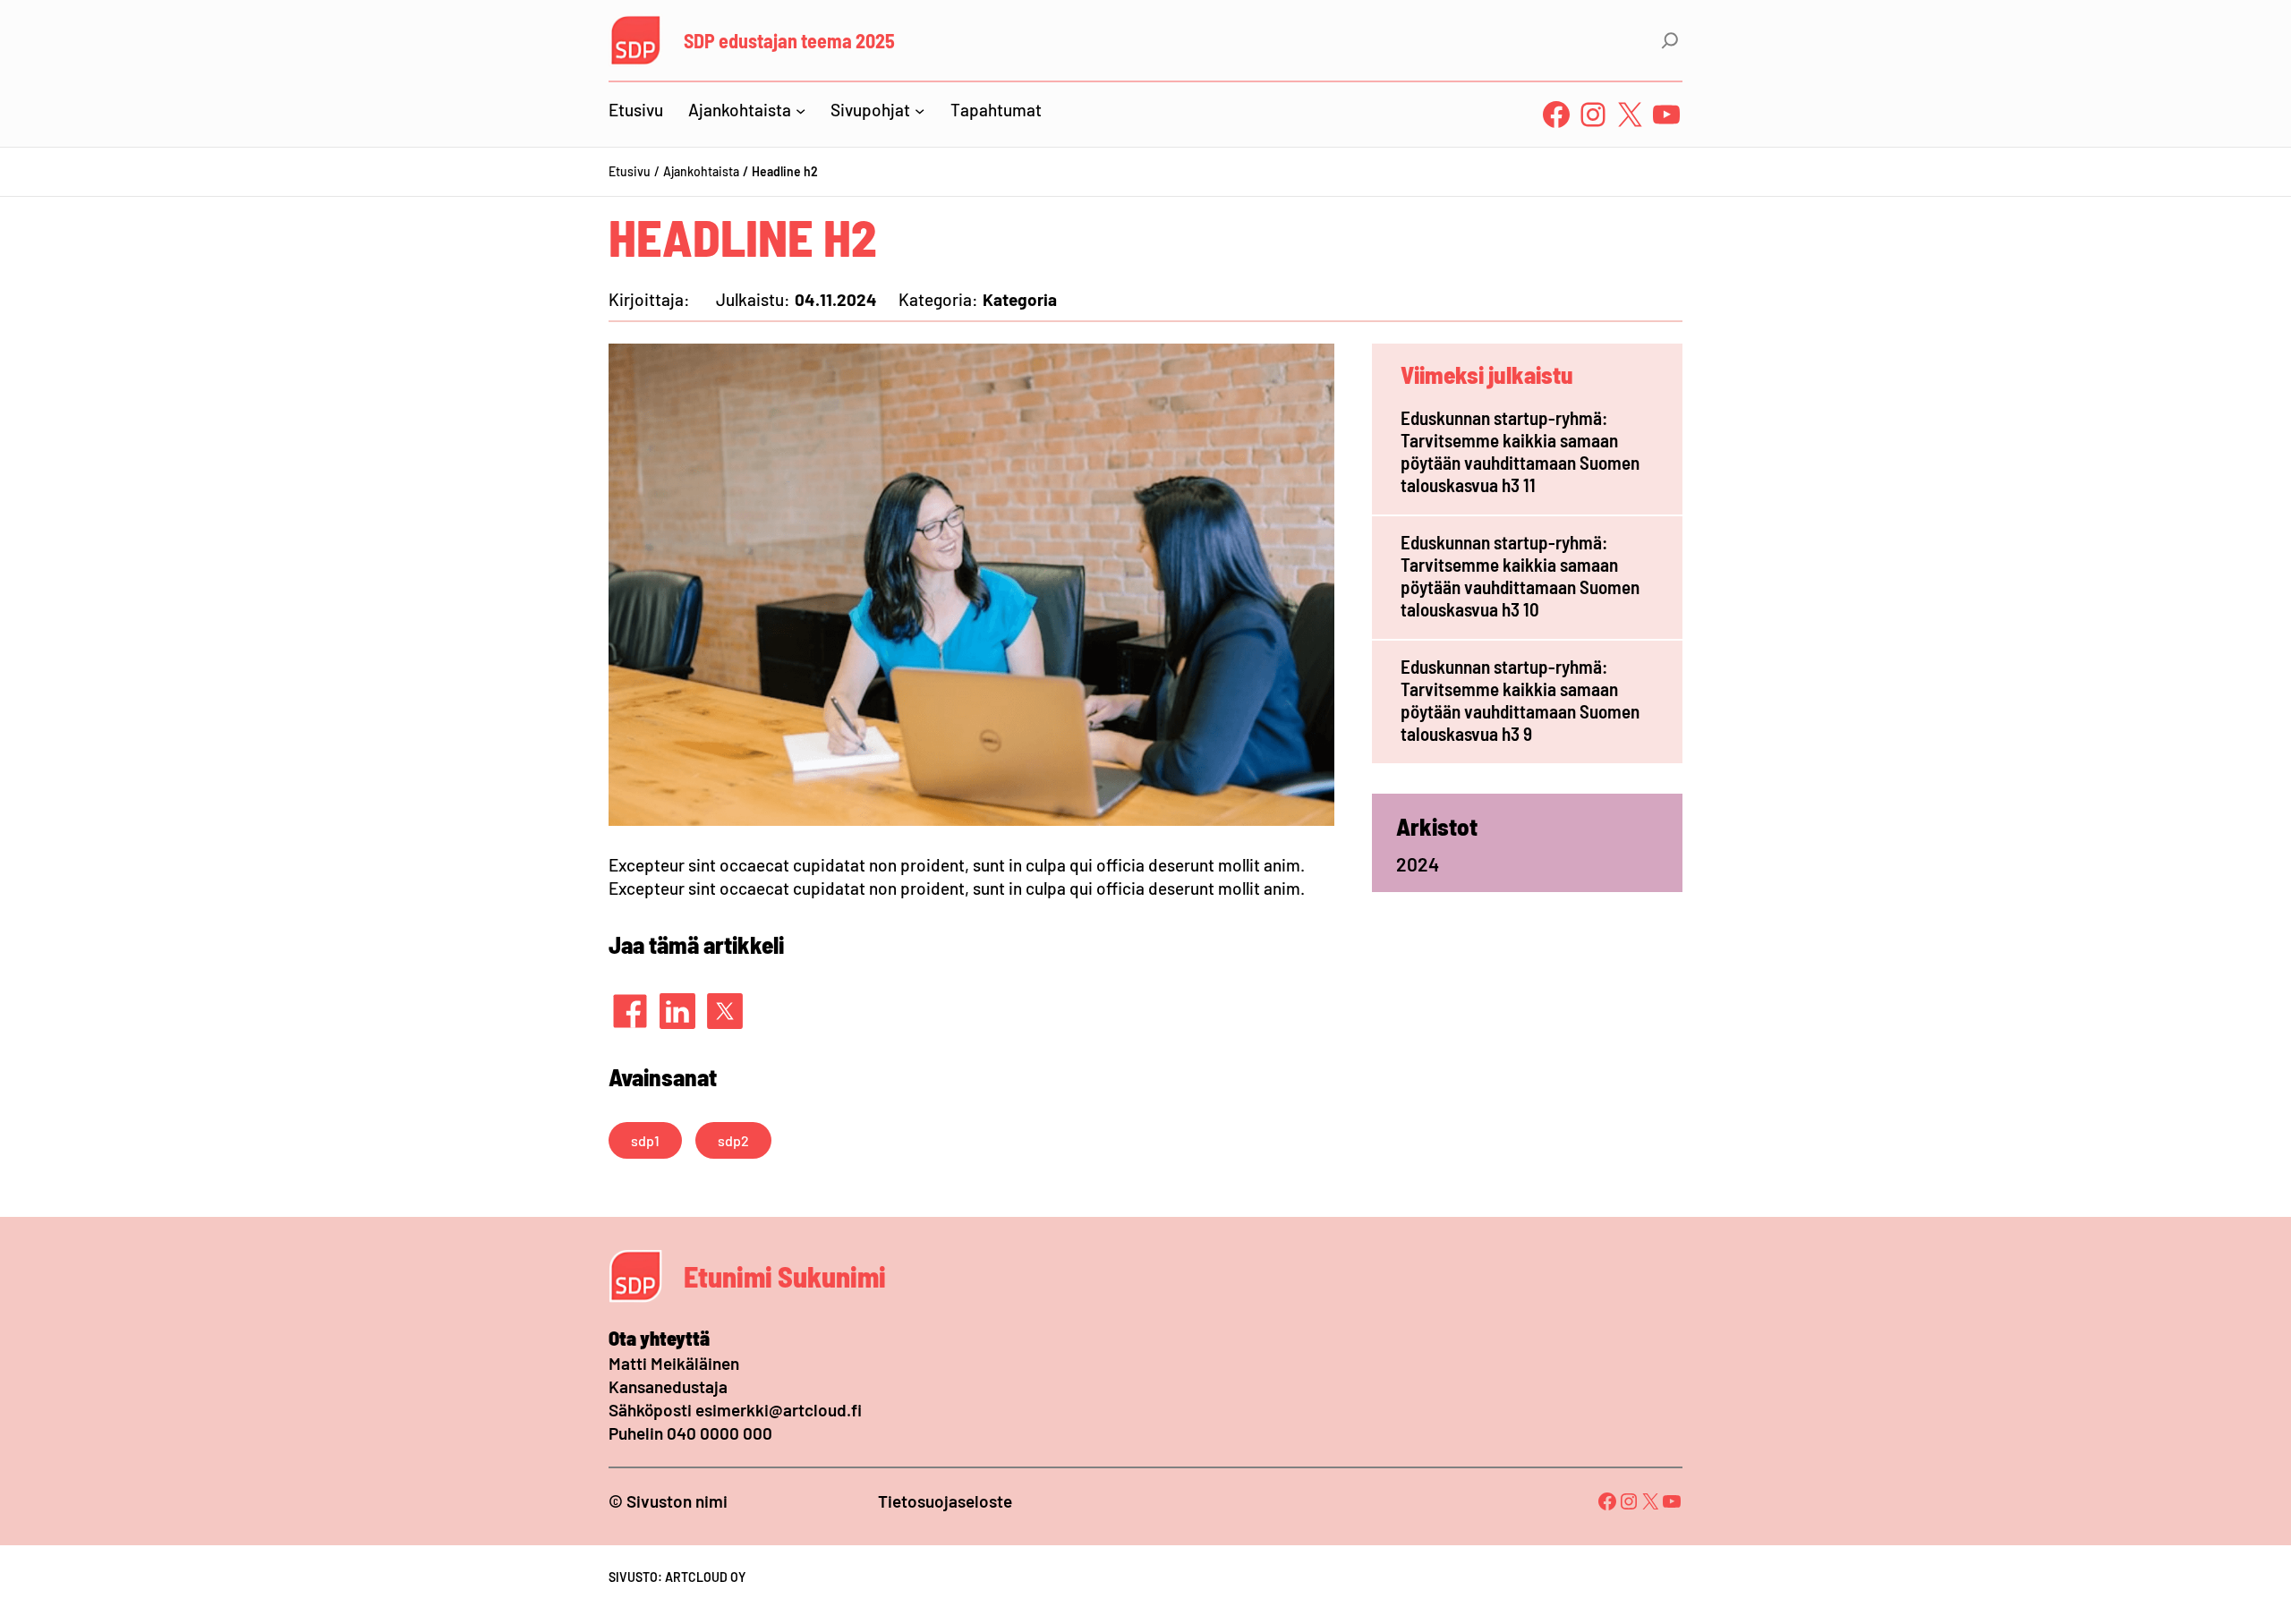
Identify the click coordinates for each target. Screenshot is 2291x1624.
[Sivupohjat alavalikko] (920, 110)
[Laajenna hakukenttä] (1670, 40)
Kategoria (1020, 299)
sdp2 (733, 1140)
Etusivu (630, 171)
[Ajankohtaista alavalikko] (801, 110)
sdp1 (645, 1140)
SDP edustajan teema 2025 (789, 40)
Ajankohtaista (701, 171)
